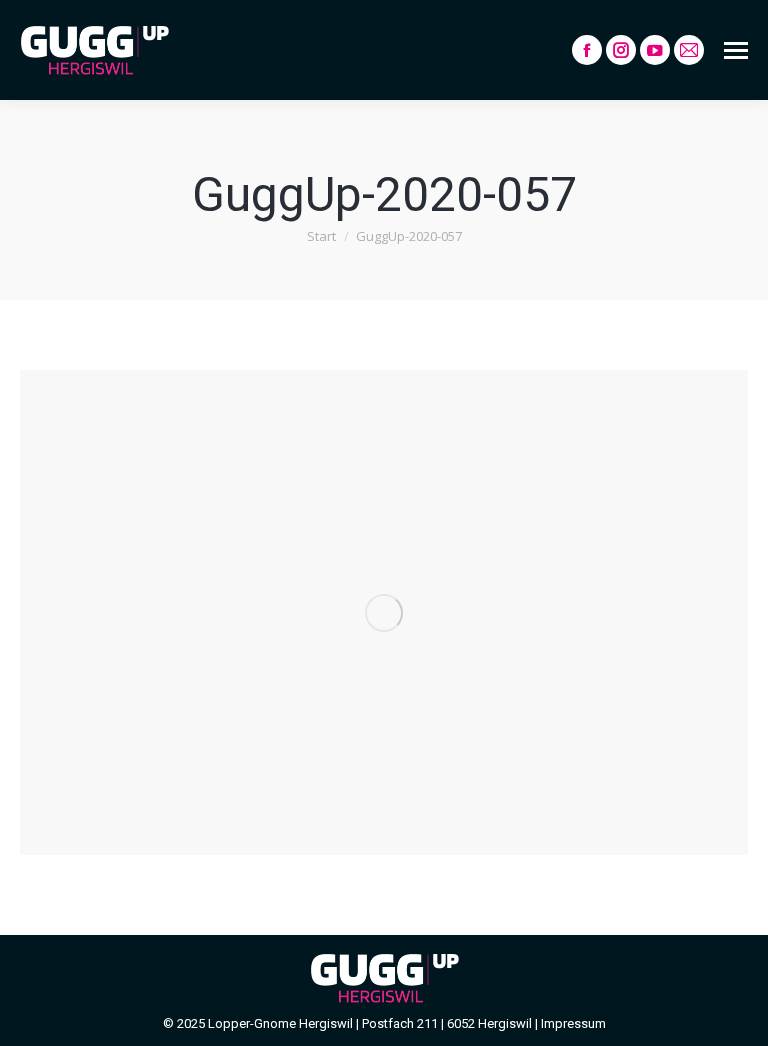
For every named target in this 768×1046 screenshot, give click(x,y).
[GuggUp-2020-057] (384, 612)
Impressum (573, 1023)
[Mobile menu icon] (736, 50)
